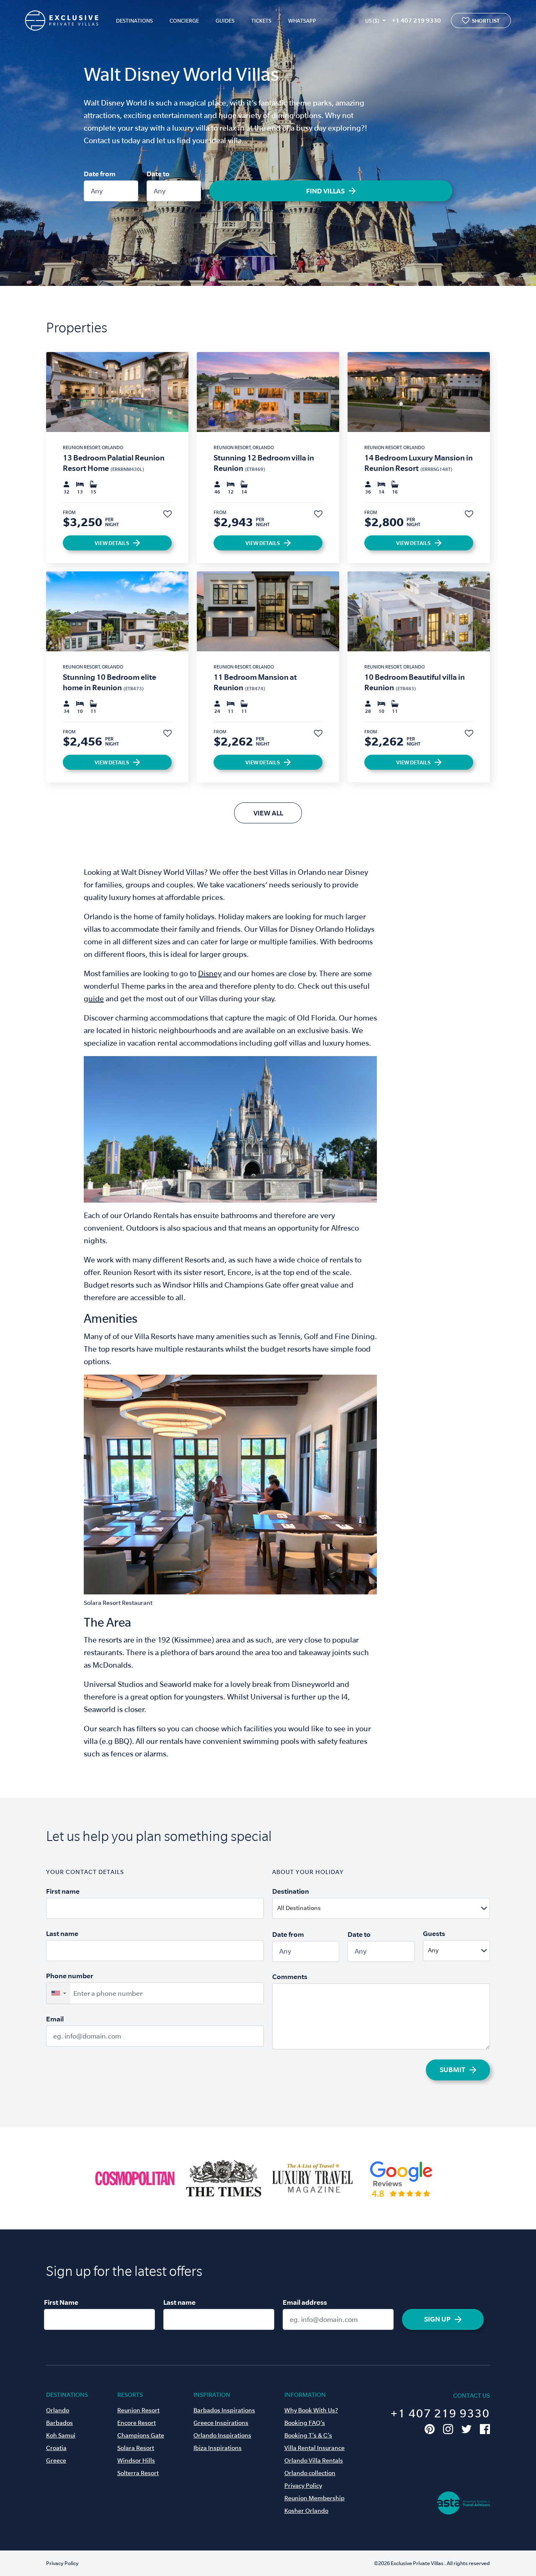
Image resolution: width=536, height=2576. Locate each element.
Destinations (134, 21)
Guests (434, 1933)
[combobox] (401, 1908)
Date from (100, 174)
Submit (452, 2070)
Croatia (56, 2448)
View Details (112, 543)
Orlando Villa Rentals (314, 2460)
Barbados (59, 2423)
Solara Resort (136, 2448)
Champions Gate (141, 2435)
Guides (225, 21)
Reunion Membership (314, 2498)
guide (94, 999)
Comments (290, 1977)
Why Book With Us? (311, 2410)
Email (55, 2019)
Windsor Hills (136, 2460)
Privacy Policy (303, 2486)
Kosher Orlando (306, 2511)
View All (268, 813)
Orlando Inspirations (222, 2435)
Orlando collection (310, 2473)
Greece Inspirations (221, 2423)
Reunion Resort (138, 2410)
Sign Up (437, 2319)
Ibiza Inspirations (218, 2448)
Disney (210, 973)
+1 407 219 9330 (416, 20)
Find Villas (325, 191)
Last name (62, 1933)
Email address (305, 2302)
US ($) (372, 21)
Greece (56, 2460)
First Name (61, 2302)
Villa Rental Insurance (314, 2448)
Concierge (184, 21)
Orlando (58, 2410)
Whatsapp (302, 21)
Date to (158, 174)
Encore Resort (137, 2423)
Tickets (261, 21)
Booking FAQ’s (305, 2423)
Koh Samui (61, 2435)
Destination (291, 1891)
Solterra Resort (138, 2473)
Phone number (70, 1976)
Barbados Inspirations (224, 2410)
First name (63, 1891)
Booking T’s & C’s (308, 2435)
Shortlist (486, 21)
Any (97, 191)
